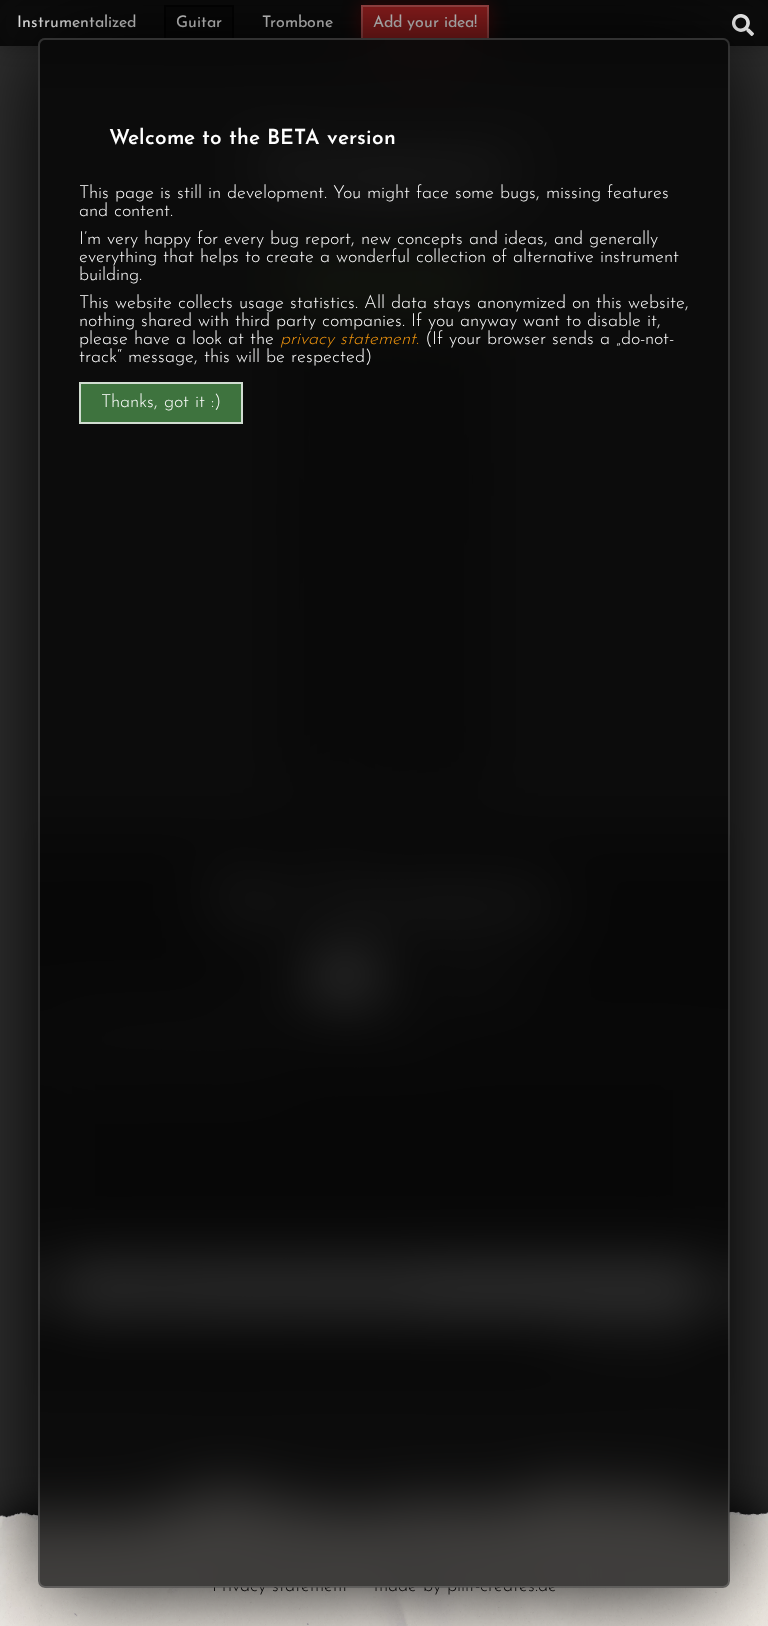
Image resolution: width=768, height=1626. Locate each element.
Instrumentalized (76, 23)
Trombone (297, 23)
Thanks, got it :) (161, 403)
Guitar (199, 23)
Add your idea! (425, 23)
